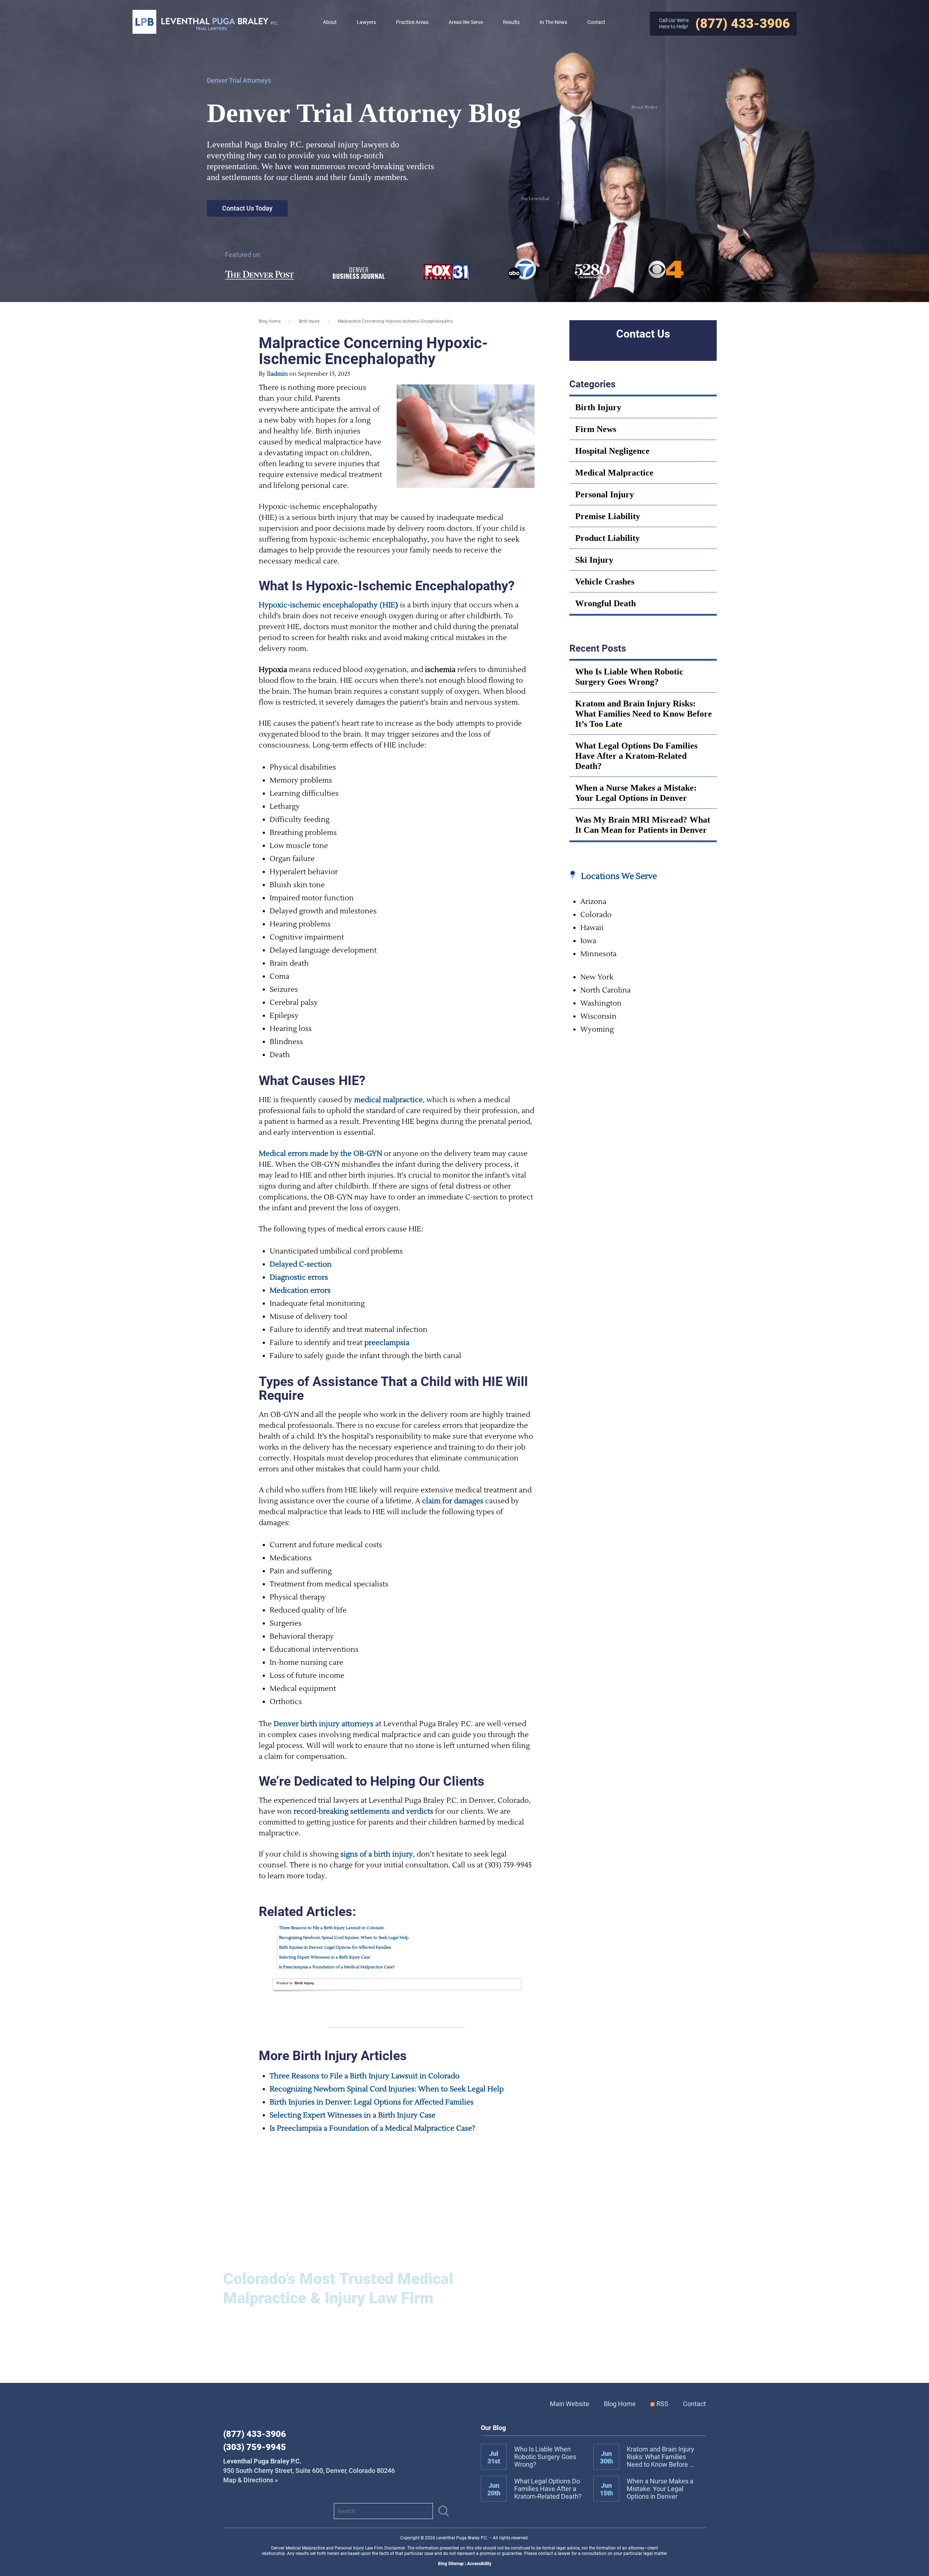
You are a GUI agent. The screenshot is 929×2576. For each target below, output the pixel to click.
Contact (694, 2404)
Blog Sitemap (451, 2564)
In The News (553, 22)
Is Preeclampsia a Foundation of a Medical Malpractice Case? (337, 1967)
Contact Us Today (247, 208)
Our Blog (493, 2428)
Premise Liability (608, 516)
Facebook (232, 2511)
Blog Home (620, 2404)
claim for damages (453, 1501)
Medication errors (300, 1291)
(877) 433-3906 (255, 2434)
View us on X (299, 2511)
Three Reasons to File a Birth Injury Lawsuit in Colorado (332, 1928)
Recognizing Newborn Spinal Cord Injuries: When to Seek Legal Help (344, 1938)
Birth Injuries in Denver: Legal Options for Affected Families (335, 1947)
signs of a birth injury (377, 1854)
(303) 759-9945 (255, 2447)
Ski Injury (594, 560)
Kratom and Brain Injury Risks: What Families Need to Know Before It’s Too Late (644, 714)
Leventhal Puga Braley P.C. (205, 22)
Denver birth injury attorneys (324, 1724)
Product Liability (607, 538)
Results (511, 22)
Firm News (596, 429)
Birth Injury (309, 321)
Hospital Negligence (612, 451)
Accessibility (479, 2564)
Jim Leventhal (535, 199)
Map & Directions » (309, 2471)
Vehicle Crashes (605, 582)
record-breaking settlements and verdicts (363, 1811)
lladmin (277, 374)
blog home (270, 321)
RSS (662, 2404)
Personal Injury (605, 494)
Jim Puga (574, 89)
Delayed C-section (301, 1264)
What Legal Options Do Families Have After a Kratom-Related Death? (636, 756)
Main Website (570, 2404)
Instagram (277, 2511)
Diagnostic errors (299, 1277)
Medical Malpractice (614, 473)
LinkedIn (254, 2511)
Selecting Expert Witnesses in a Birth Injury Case (325, 1957)
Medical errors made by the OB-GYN (320, 1154)
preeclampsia (387, 1343)
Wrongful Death (605, 603)
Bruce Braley (644, 107)
